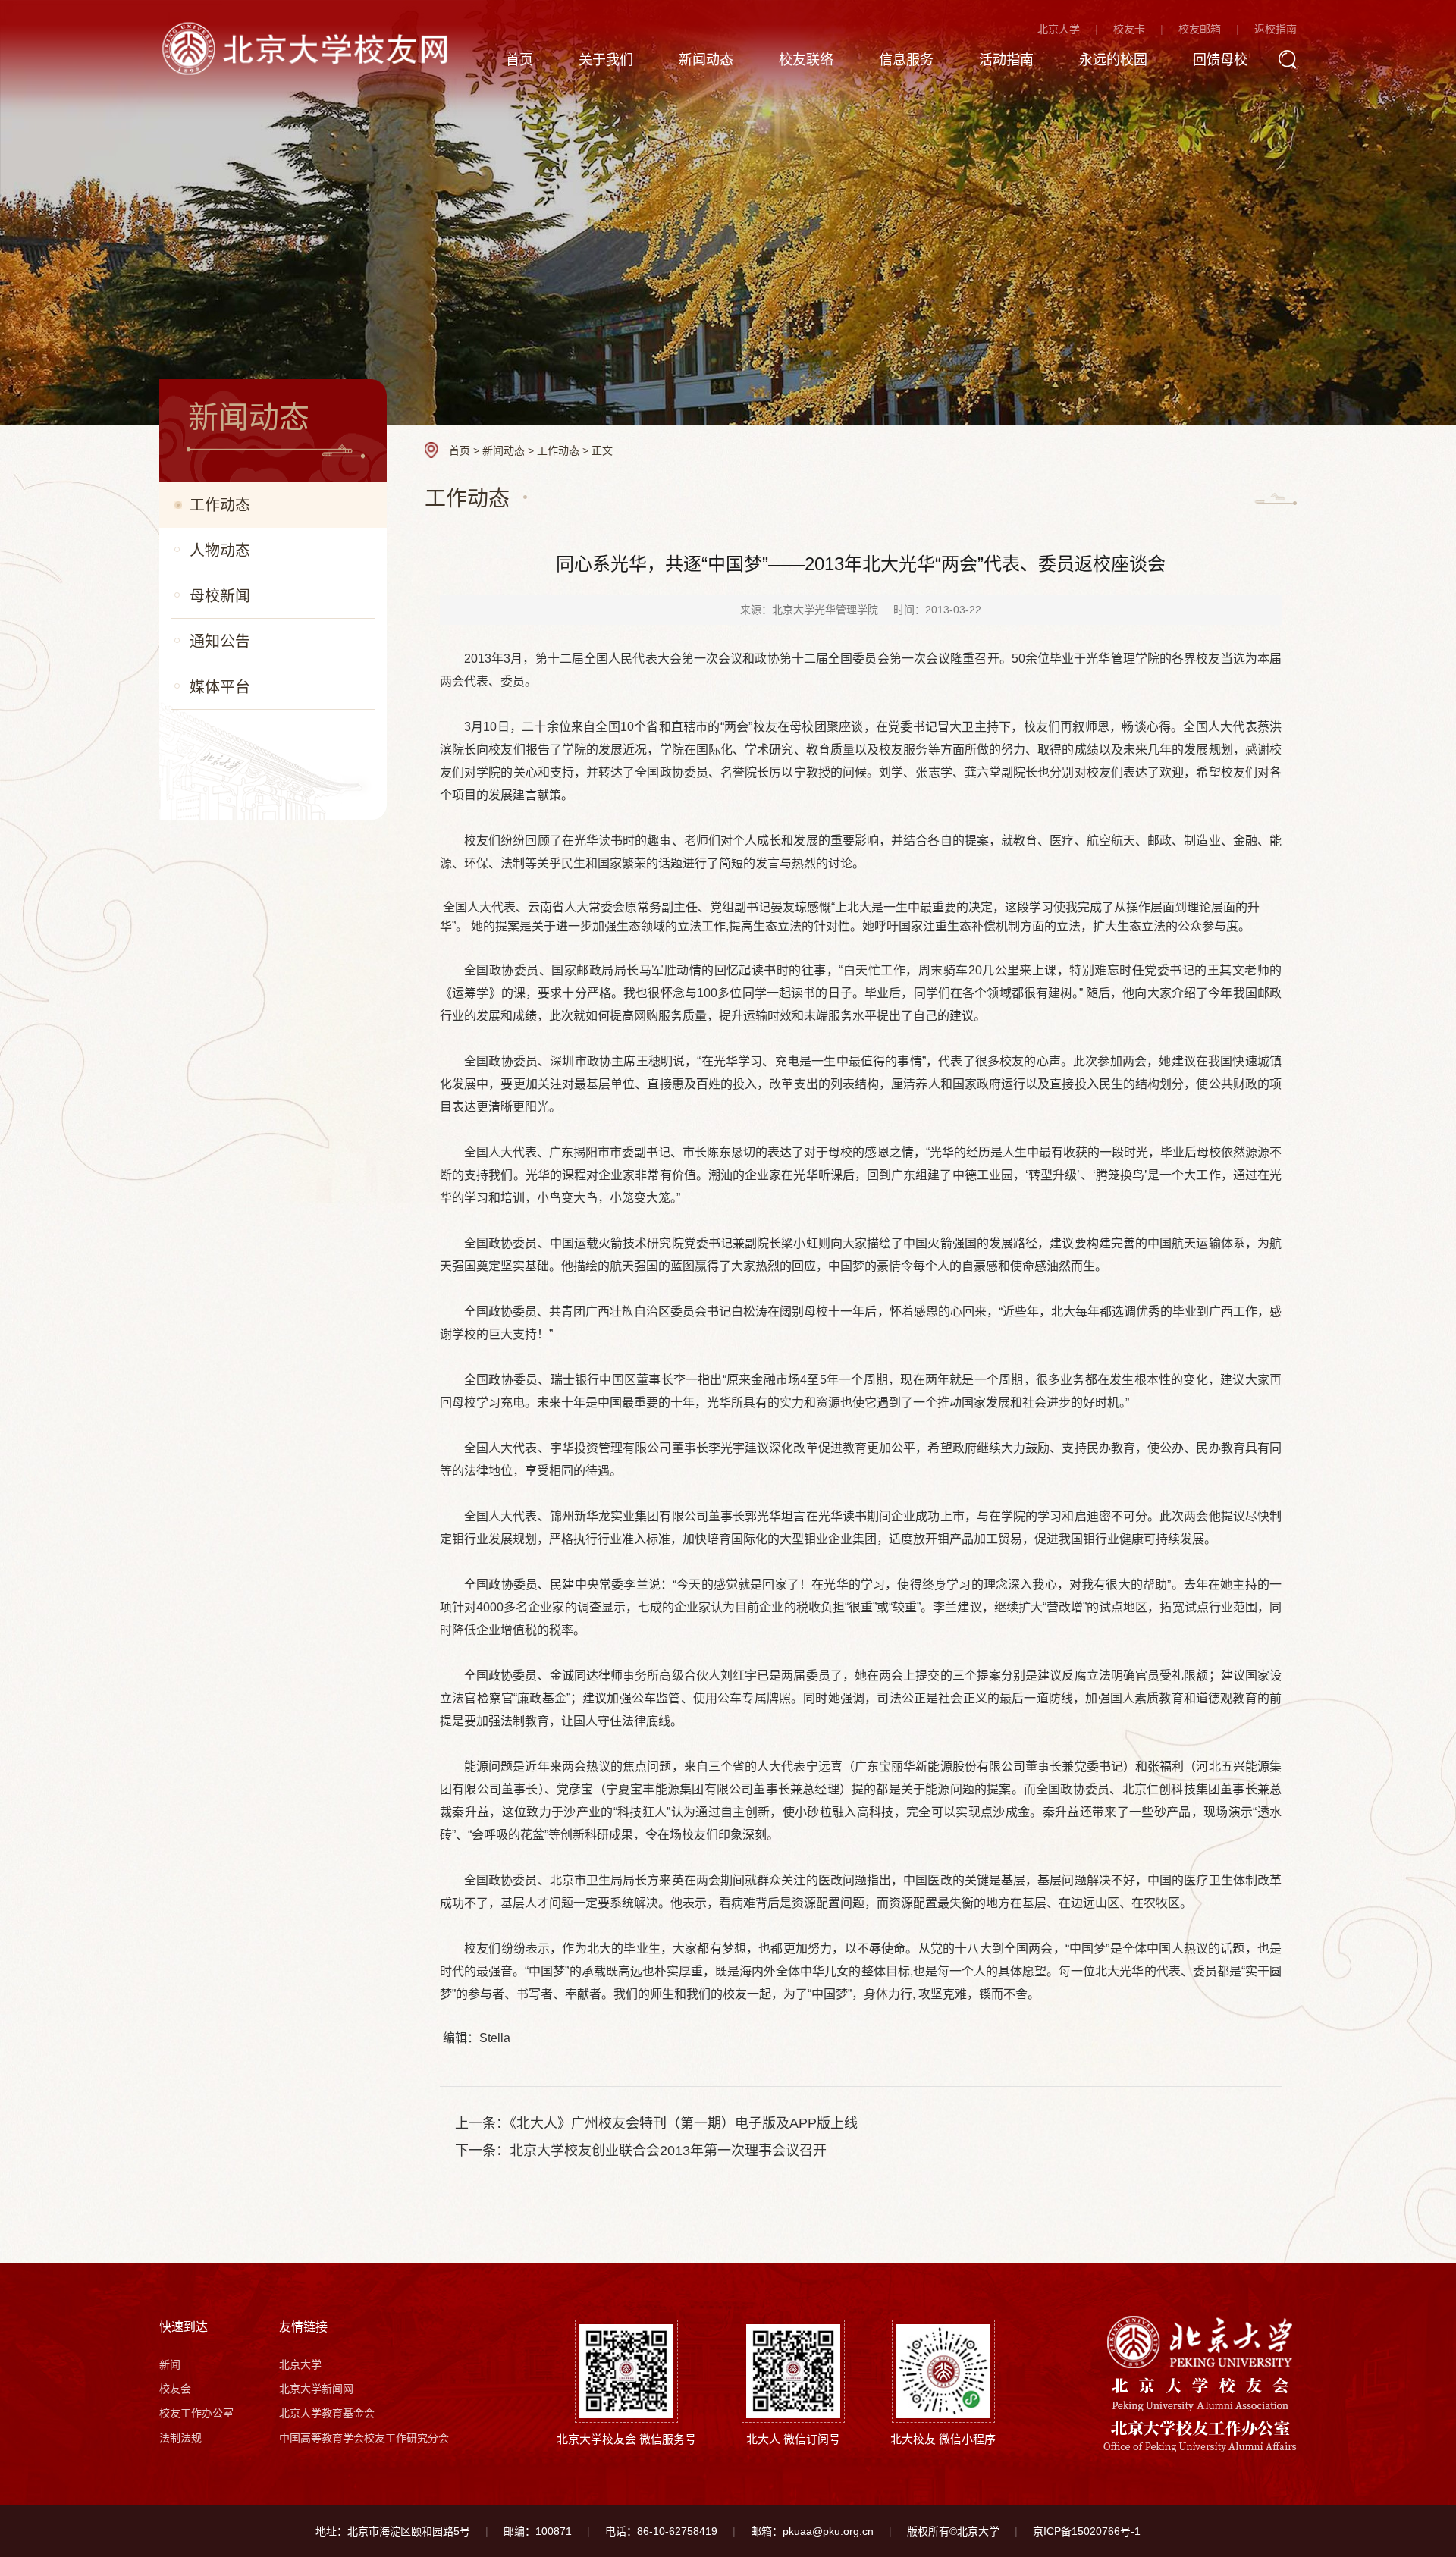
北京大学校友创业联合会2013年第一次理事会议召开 (668, 2151)
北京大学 (1059, 29)
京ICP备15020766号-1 (1087, 2531)
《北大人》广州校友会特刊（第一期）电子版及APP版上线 (684, 2123)
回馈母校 (1220, 60)
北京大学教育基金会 (327, 2413)
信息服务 (906, 60)
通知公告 (220, 642)
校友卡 (1129, 29)
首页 (519, 60)
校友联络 (806, 60)
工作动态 (220, 505)
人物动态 (220, 551)
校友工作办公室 (196, 2413)
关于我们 (606, 60)
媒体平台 (220, 687)
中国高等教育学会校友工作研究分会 (364, 2438)
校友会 (175, 2389)
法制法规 (180, 2438)
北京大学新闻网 (316, 2389)
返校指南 (1276, 29)
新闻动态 (706, 60)
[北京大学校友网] (309, 47)
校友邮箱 (1200, 29)
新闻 (170, 2364)
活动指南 (1006, 60)
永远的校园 (1113, 60)
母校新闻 (220, 596)
